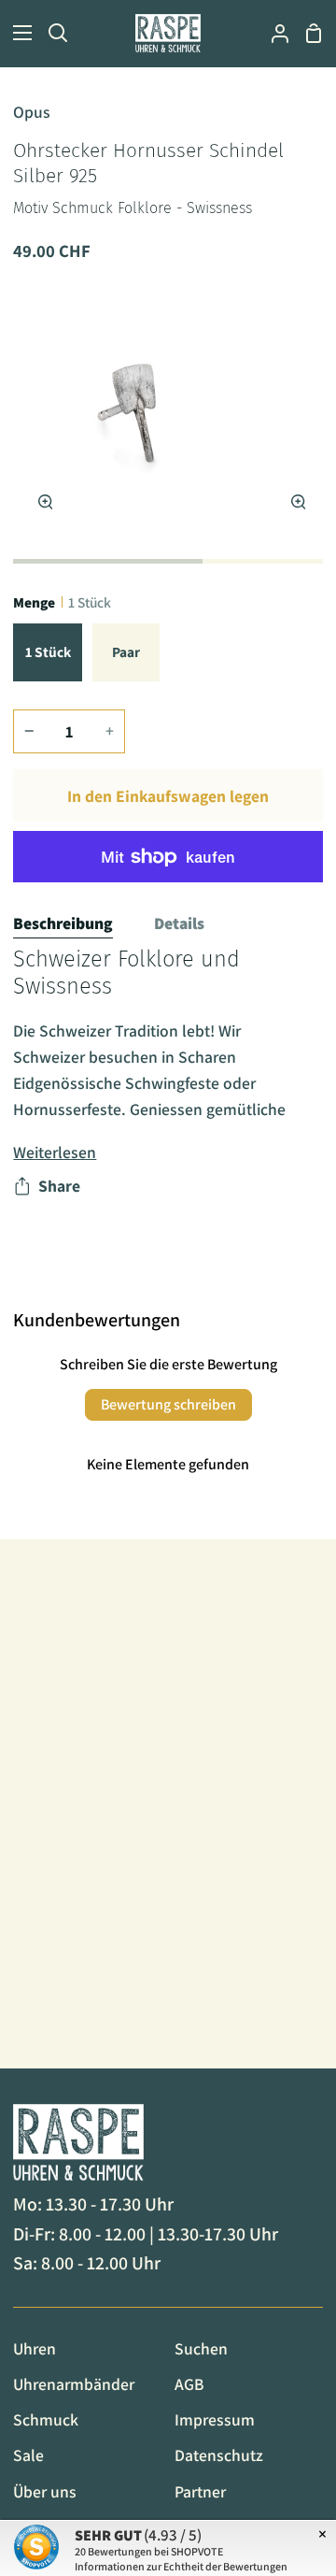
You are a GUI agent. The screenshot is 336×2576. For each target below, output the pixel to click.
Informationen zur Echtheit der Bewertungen (181, 2566)
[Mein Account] (273, 33)
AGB (189, 2384)
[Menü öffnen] (17, 33)
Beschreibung (63, 923)
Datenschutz (219, 2455)
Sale (28, 2455)
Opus (32, 112)
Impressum (215, 2419)
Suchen (201, 2348)
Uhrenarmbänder (74, 2384)
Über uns (45, 2491)
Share (59, 1186)
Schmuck (46, 2419)
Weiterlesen (55, 1152)
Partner (200, 2491)
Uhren (35, 2348)
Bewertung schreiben (168, 1404)
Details (179, 923)
